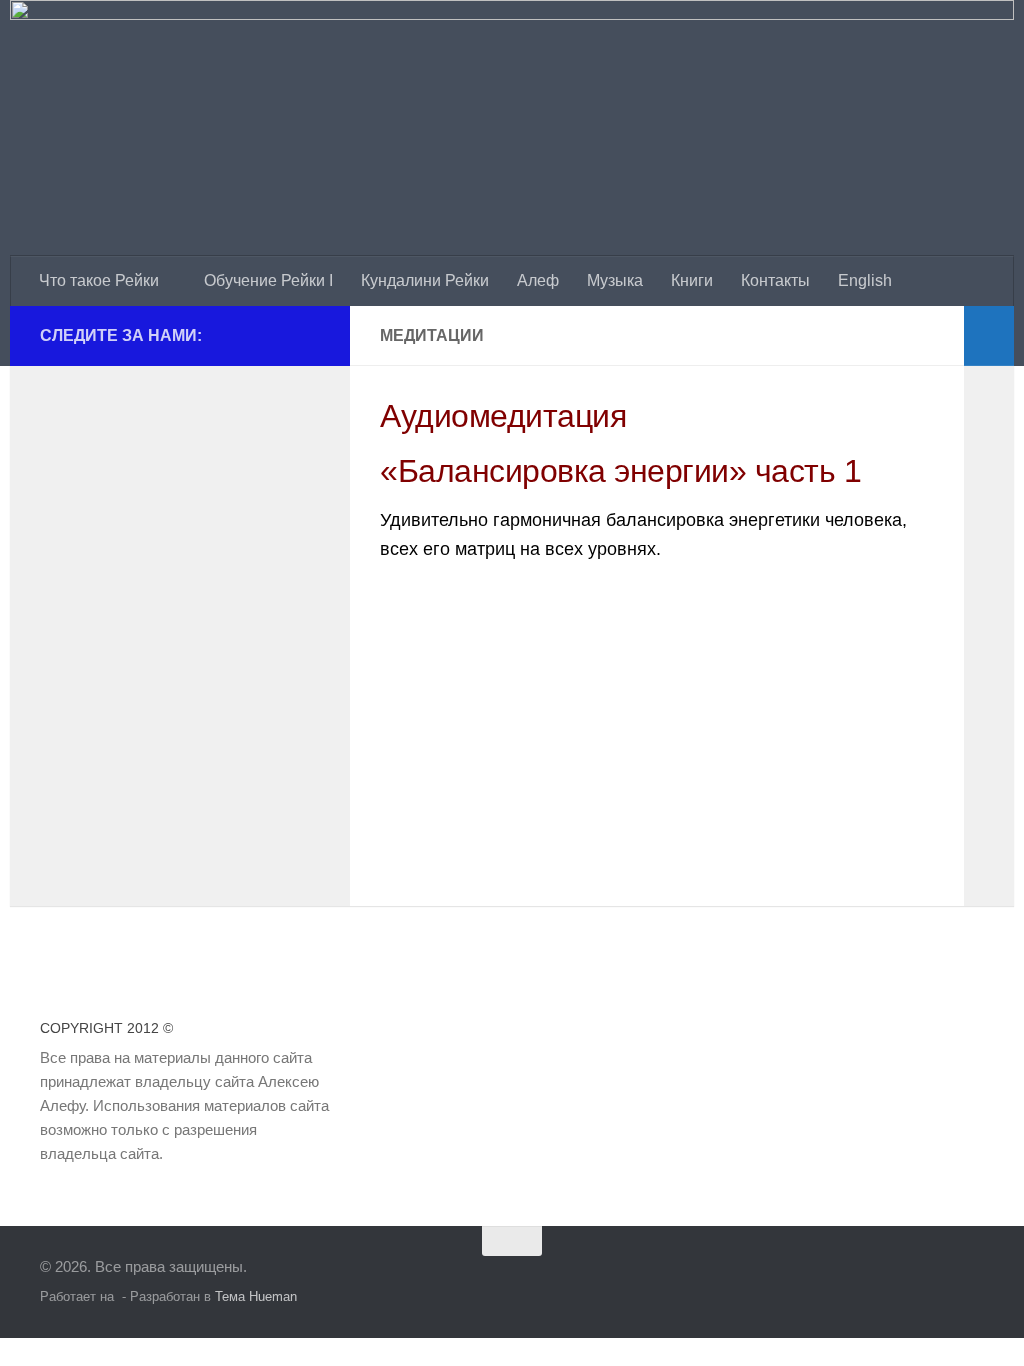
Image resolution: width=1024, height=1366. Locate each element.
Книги (692, 280)
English (865, 280)
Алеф (538, 280)
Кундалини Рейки (425, 280)
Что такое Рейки (99, 280)
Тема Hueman (256, 1296)
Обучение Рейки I (268, 280)
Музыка (615, 280)
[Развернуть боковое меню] (989, 336)
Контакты (775, 280)
